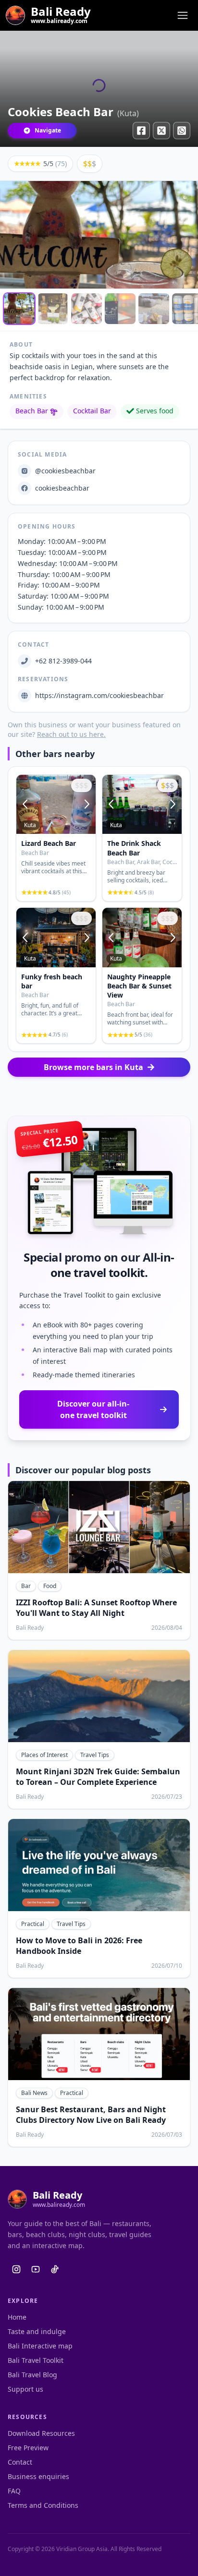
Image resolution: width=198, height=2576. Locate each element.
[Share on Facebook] (141, 131)
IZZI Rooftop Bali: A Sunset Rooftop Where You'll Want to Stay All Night (96, 1608)
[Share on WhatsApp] (182, 131)
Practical (33, 1924)
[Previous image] (26, 805)
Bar (26, 1586)
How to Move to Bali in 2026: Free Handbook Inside (79, 1946)
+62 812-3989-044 (63, 661)
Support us (25, 2389)
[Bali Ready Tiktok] (55, 2269)
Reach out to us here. (71, 734)
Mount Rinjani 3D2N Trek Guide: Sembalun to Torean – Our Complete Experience (98, 1777)
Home (17, 2317)
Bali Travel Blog (32, 2375)
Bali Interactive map (40, 2346)
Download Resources (41, 2433)
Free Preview (28, 2448)
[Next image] (86, 805)
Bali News (34, 2093)
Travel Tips (95, 1755)
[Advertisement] (99, 1096)
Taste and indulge (37, 2331)
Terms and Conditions (43, 2505)
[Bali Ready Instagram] (16, 2269)
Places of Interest (44, 1755)
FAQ (14, 2491)
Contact (20, 2462)
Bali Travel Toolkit (36, 2360)
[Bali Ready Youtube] (36, 2269)
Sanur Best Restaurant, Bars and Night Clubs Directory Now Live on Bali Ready (91, 2115)
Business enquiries (38, 2476)
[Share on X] (161, 131)
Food (50, 1586)
